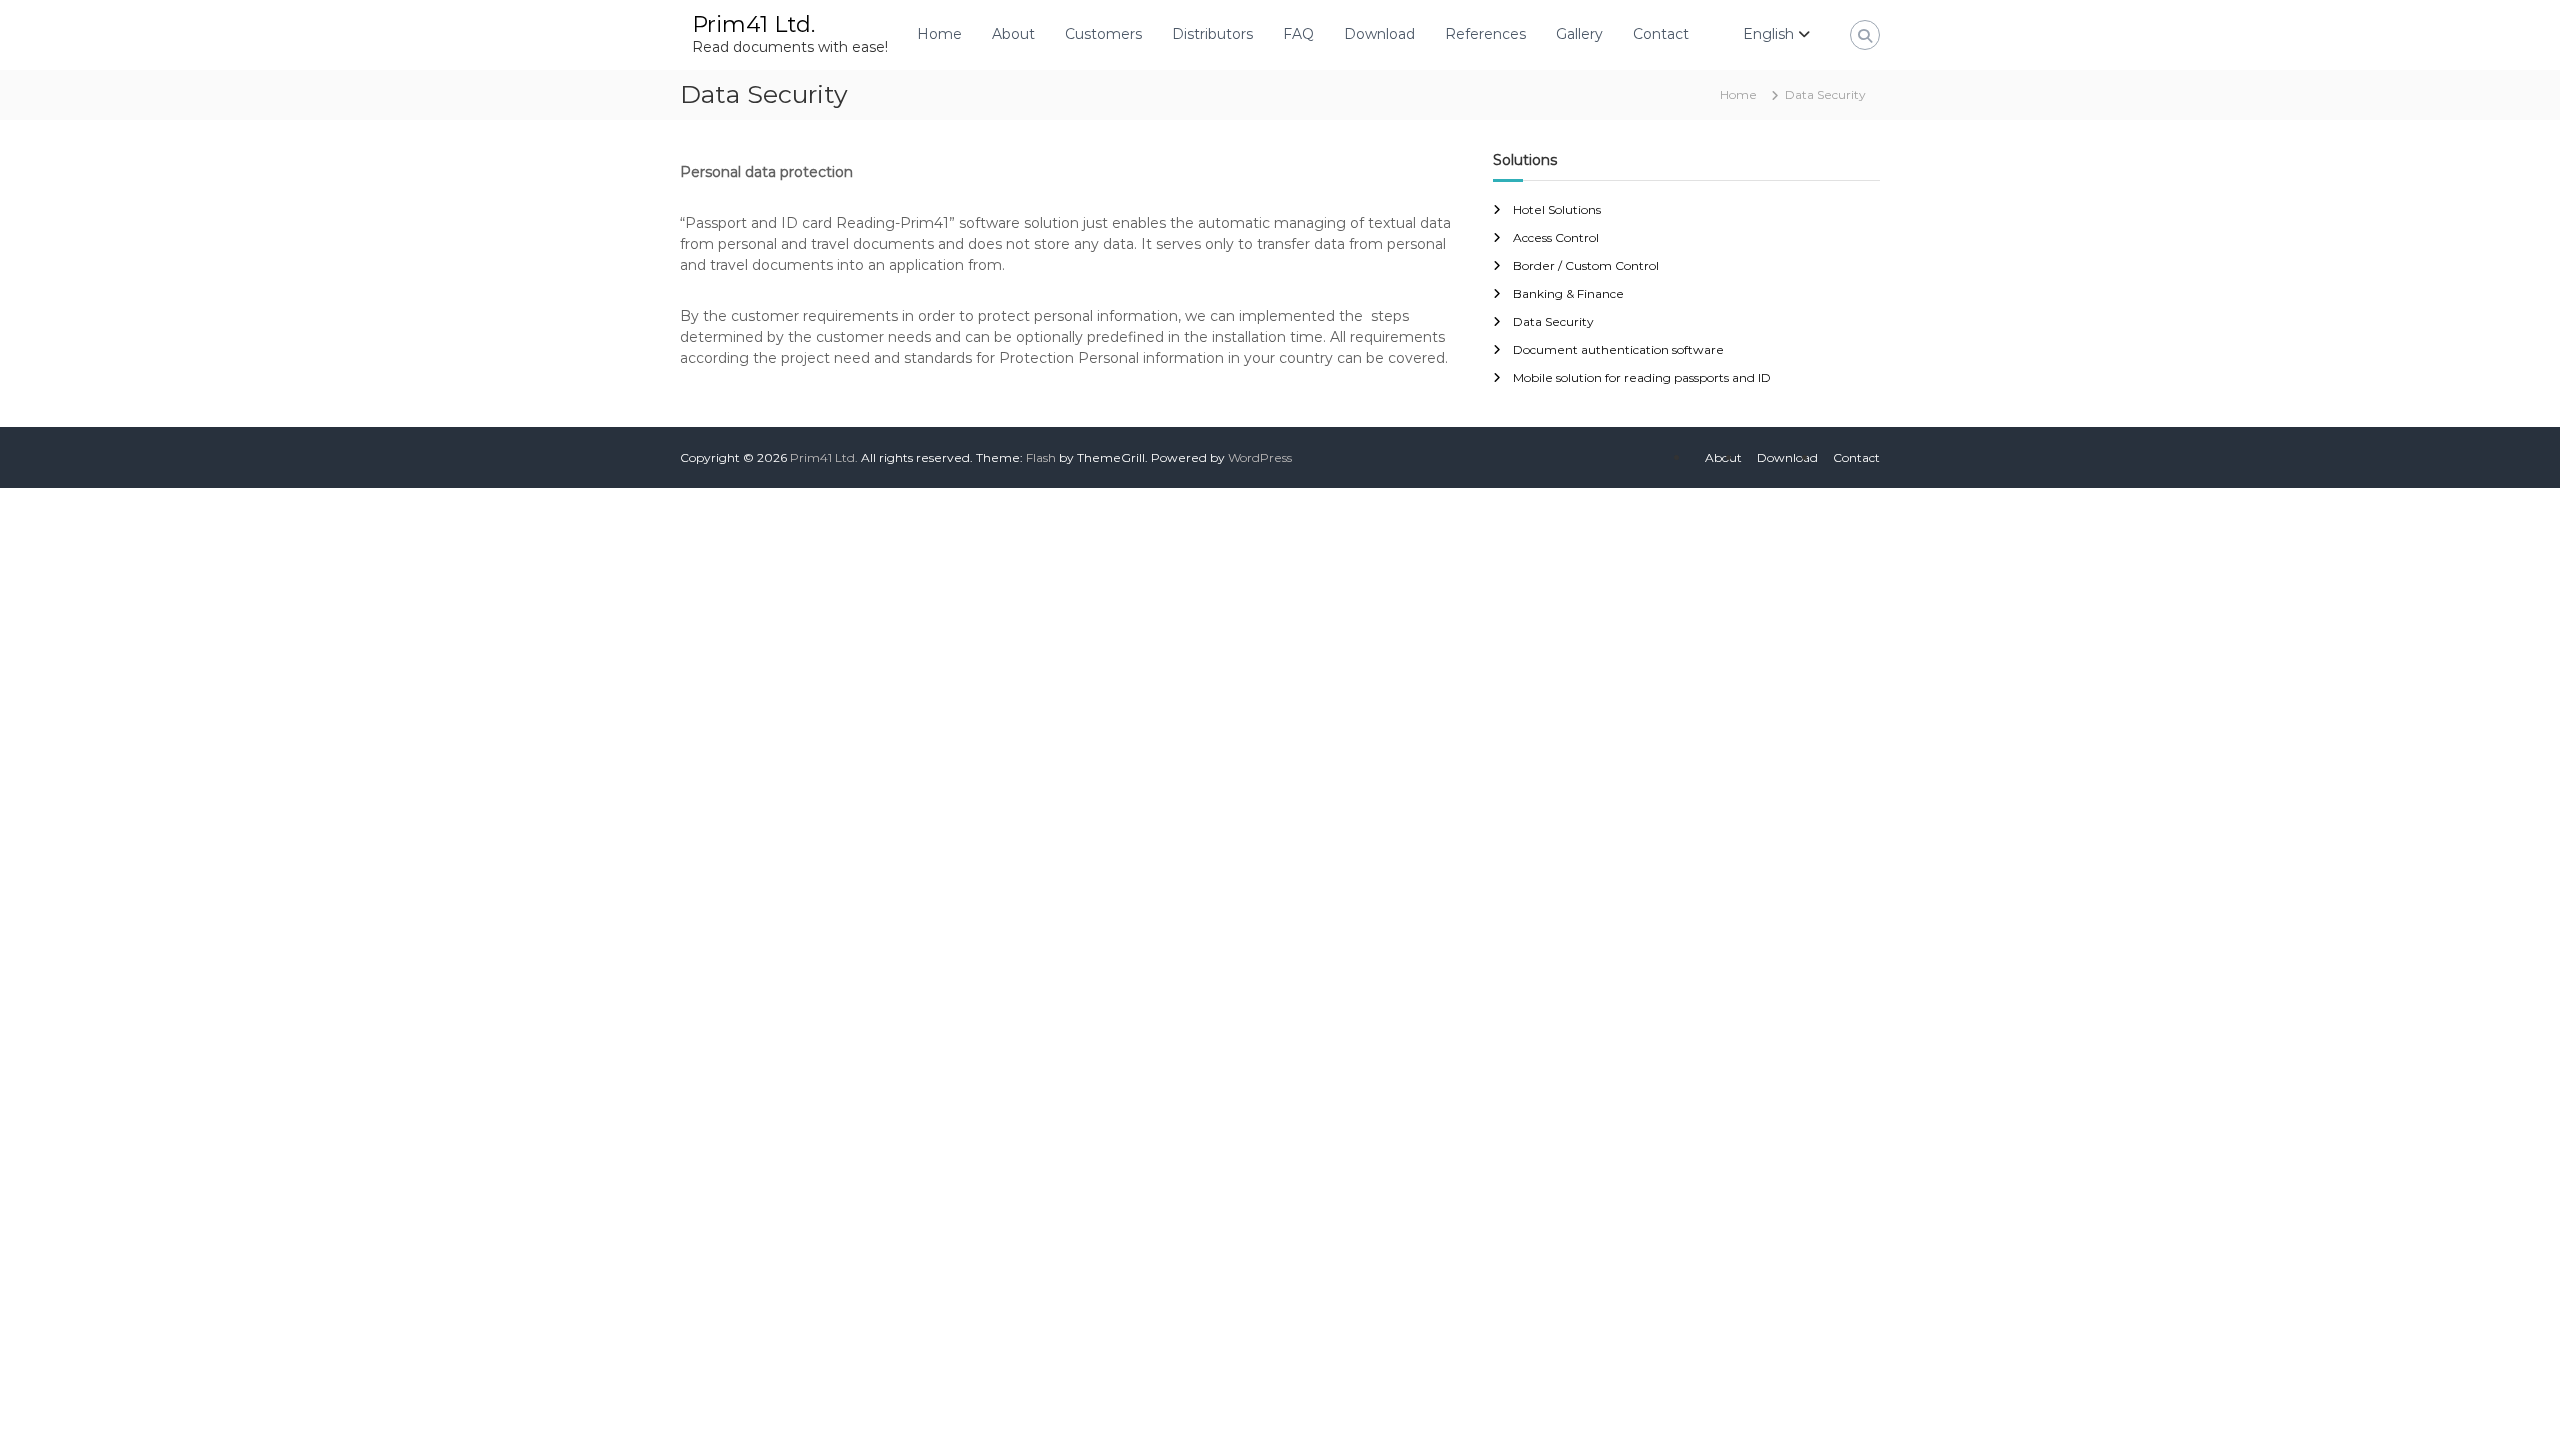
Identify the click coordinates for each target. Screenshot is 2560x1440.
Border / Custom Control (1586, 265)
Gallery (1579, 34)
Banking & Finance (1568, 293)
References (1485, 34)
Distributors (1212, 34)
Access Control (1556, 237)
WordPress (1260, 457)
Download (1379, 34)
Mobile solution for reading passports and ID (1642, 377)
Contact (1661, 34)
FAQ (1298, 34)
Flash (1041, 457)
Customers (1103, 34)
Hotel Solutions (1557, 209)
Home (939, 34)
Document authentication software (1618, 349)
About (1013, 34)
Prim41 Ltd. (753, 24)
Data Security (1553, 321)
